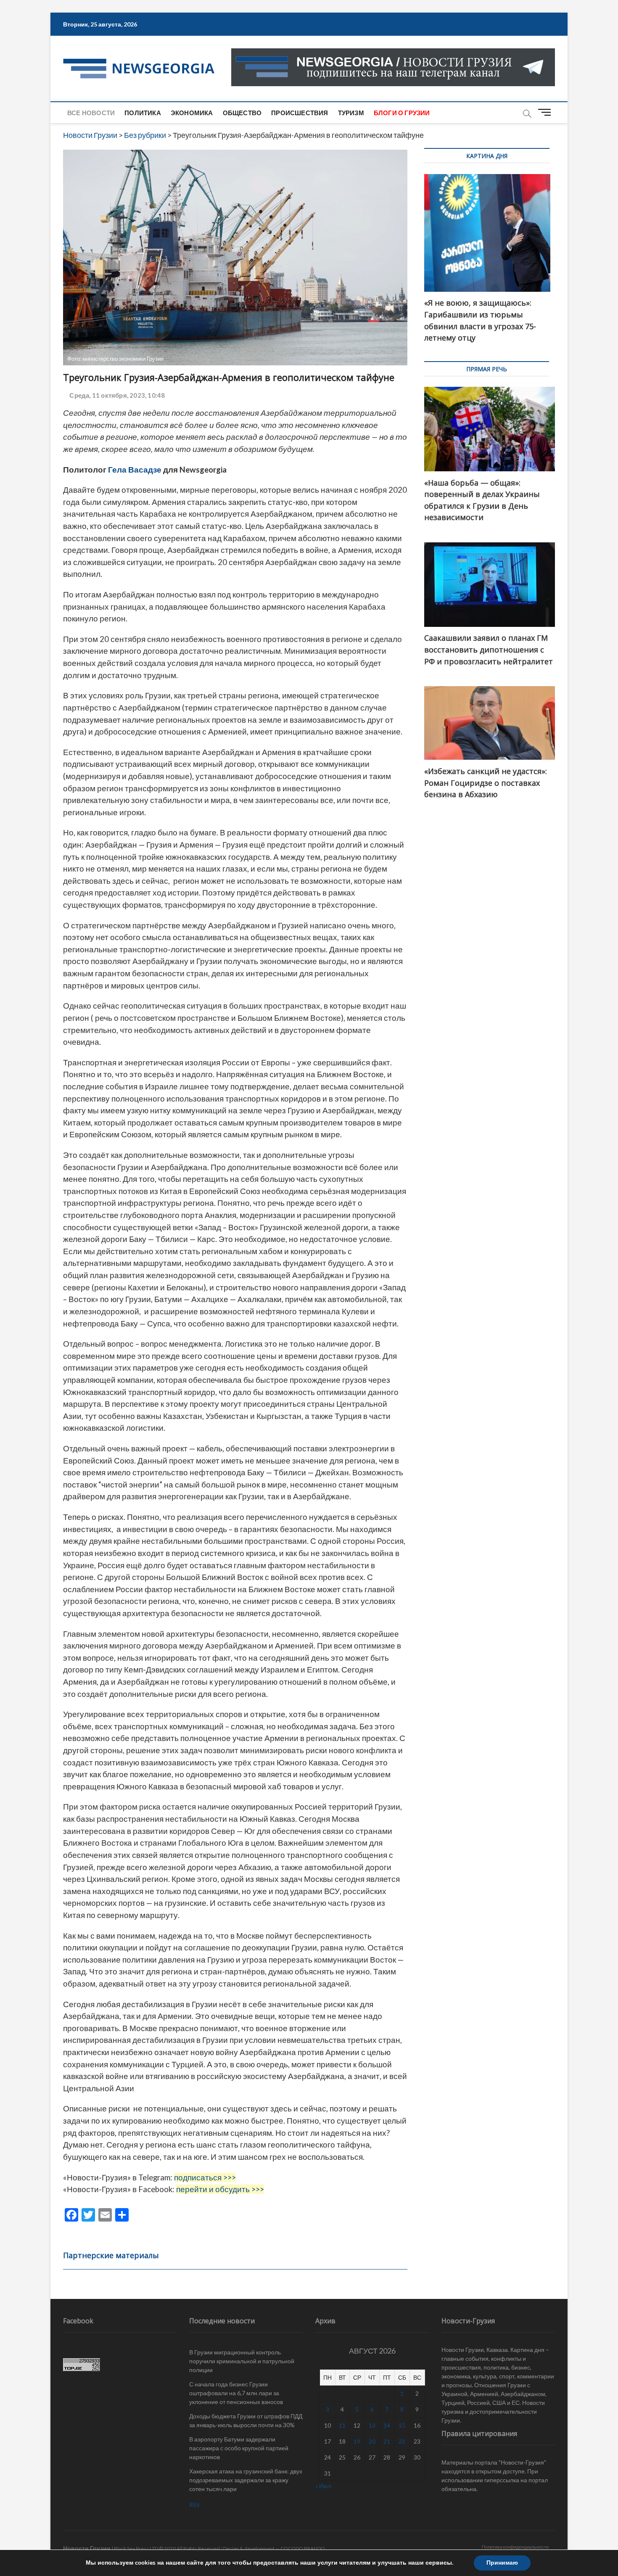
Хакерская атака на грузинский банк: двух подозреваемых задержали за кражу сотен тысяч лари (246, 2480)
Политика (143, 113)
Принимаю (502, 2563)
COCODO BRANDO (303, 2548)
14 (387, 2425)
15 (402, 2425)
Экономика (192, 113)
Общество (242, 113)
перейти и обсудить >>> (220, 2189)
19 (357, 2441)
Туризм (351, 113)
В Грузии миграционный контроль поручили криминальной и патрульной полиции (242, 2361)
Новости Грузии (87, 2548)
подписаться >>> (205, 2177)
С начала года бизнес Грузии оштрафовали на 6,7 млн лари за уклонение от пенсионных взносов (236, 2393)
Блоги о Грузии (402, 113)
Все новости (91, 113)
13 (372, 2425)
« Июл (323, 2486)
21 (387, 2441)
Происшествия (300, 113)
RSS (194, 2505)
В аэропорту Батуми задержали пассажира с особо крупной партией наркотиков (239, 2448)
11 (342, 2425)
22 (402, 2441)
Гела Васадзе (134, 470)
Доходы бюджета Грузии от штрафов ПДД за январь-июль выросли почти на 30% (246, 2420)
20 (372, 2441)
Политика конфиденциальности (515, 2547)
